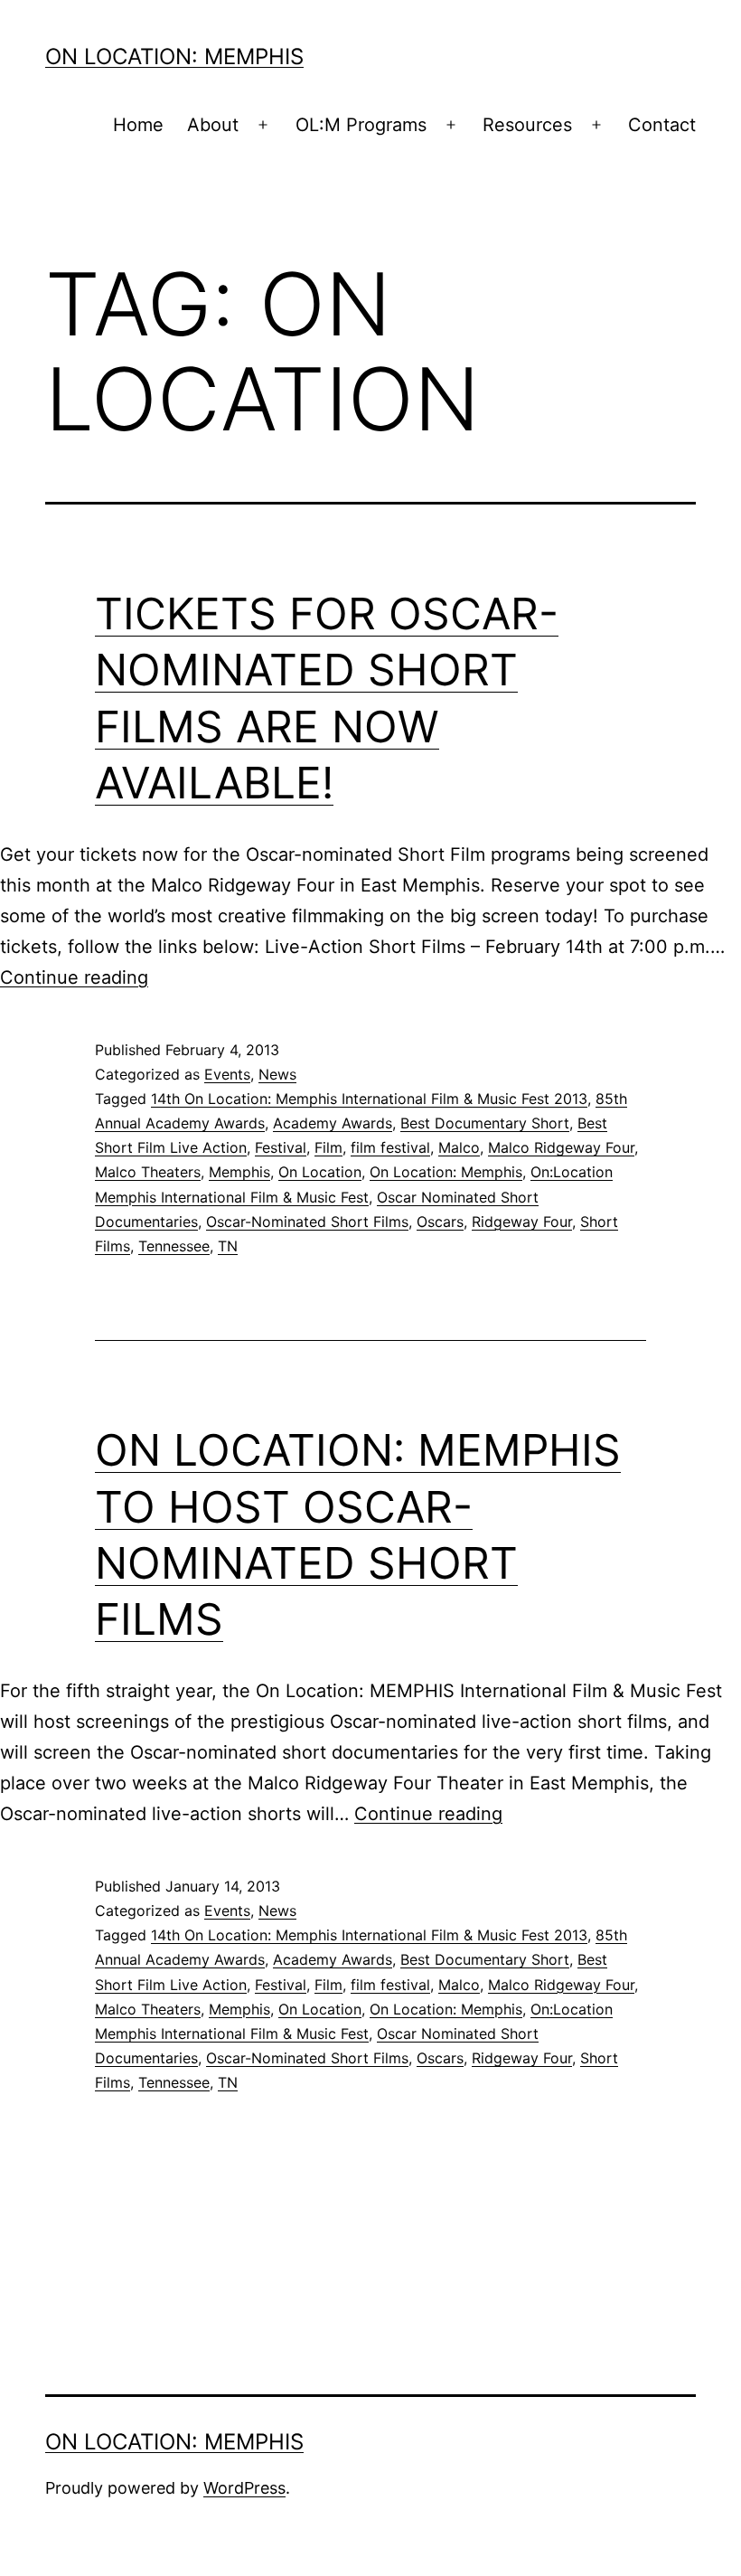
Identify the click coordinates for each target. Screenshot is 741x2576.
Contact (662, 125)
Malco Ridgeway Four (561, 1147)
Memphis (239, 1172)
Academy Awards (333, 1123)
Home (138, 125)
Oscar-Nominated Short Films (307, 1222)
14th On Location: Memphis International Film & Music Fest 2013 (369, 1099)
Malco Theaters (148, 1172)
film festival (390, 1147)
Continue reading (74, 977)
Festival (281, 1147)
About (213, 125)
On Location (320, 1172)
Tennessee (174, 1246)
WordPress (244, 2488)
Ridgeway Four (522, 1222)
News (277, 1074)
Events (227, 1074)
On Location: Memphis (174, 57)
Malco (459, 1147)
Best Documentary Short (485, 1123)
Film (328, 1147)
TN (228, 1246)
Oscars (440, 1222)
